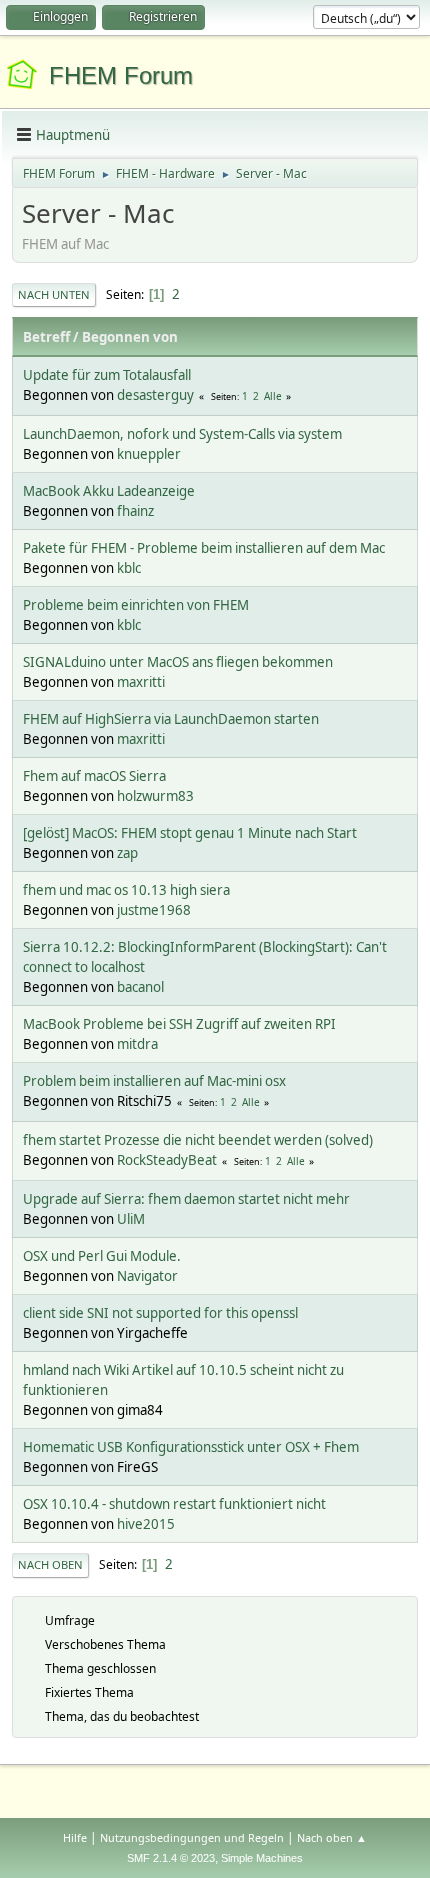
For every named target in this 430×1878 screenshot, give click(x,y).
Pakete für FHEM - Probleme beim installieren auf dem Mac (204, 548)
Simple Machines (262, 1858)
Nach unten (54, 294)
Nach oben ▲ (332, 1837)
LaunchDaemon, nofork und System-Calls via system (182, 434)
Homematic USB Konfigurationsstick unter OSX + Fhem (191, 1447)
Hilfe (75, 1837)
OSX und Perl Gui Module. (102, 1256)
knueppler (149, 454)
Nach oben (50, 1564)
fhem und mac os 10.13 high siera (126, 890)
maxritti (141, 682)
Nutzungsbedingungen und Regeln (192, 1837)
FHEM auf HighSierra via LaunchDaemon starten (171, 719)
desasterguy (155, 395)
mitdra (137, 1044)
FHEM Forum (121, 75)
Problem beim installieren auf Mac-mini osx (154, 1081)
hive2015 (146, 1524)
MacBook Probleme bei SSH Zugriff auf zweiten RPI (179, 1024)
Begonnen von (130, 337)
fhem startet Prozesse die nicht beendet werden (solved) (198, 1140)
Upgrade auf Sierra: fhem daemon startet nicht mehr (186, 1199)
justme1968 (154, 910)
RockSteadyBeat (167, 1160)
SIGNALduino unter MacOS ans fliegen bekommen (178, 662)
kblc (129, 568)
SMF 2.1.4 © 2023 (171, 1858)
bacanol (140, 987)
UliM (131, 1219)
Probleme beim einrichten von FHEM (136, 605)
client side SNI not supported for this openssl (160, 1313)
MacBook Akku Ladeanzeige (109, 491)
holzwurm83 (155, 796)
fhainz (135, 511)
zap (127, 853)
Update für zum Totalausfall (107, 375)
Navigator (147, 1276)
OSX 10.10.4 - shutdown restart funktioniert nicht (174, 1504)
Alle (273, 396)
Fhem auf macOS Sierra (94, 776)
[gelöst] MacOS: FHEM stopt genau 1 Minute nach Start (190, 833)
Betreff (46, 337)
